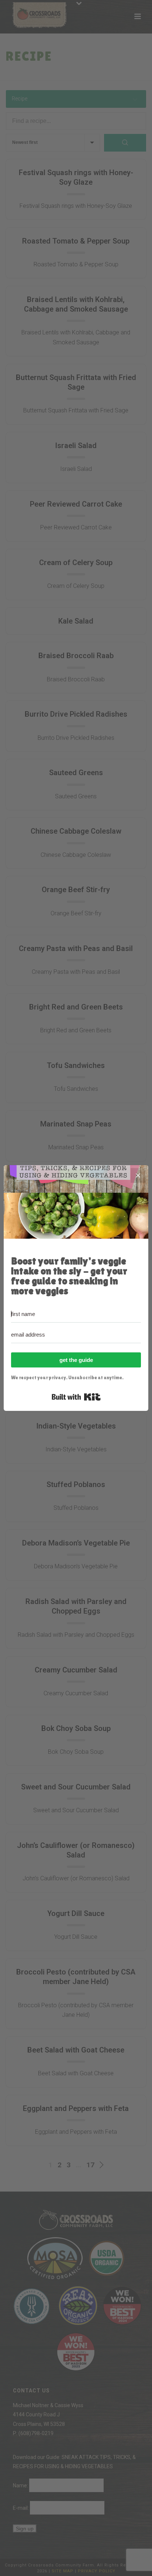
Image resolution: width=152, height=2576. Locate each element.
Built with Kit (76, 1397)
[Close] (138, 1175)
